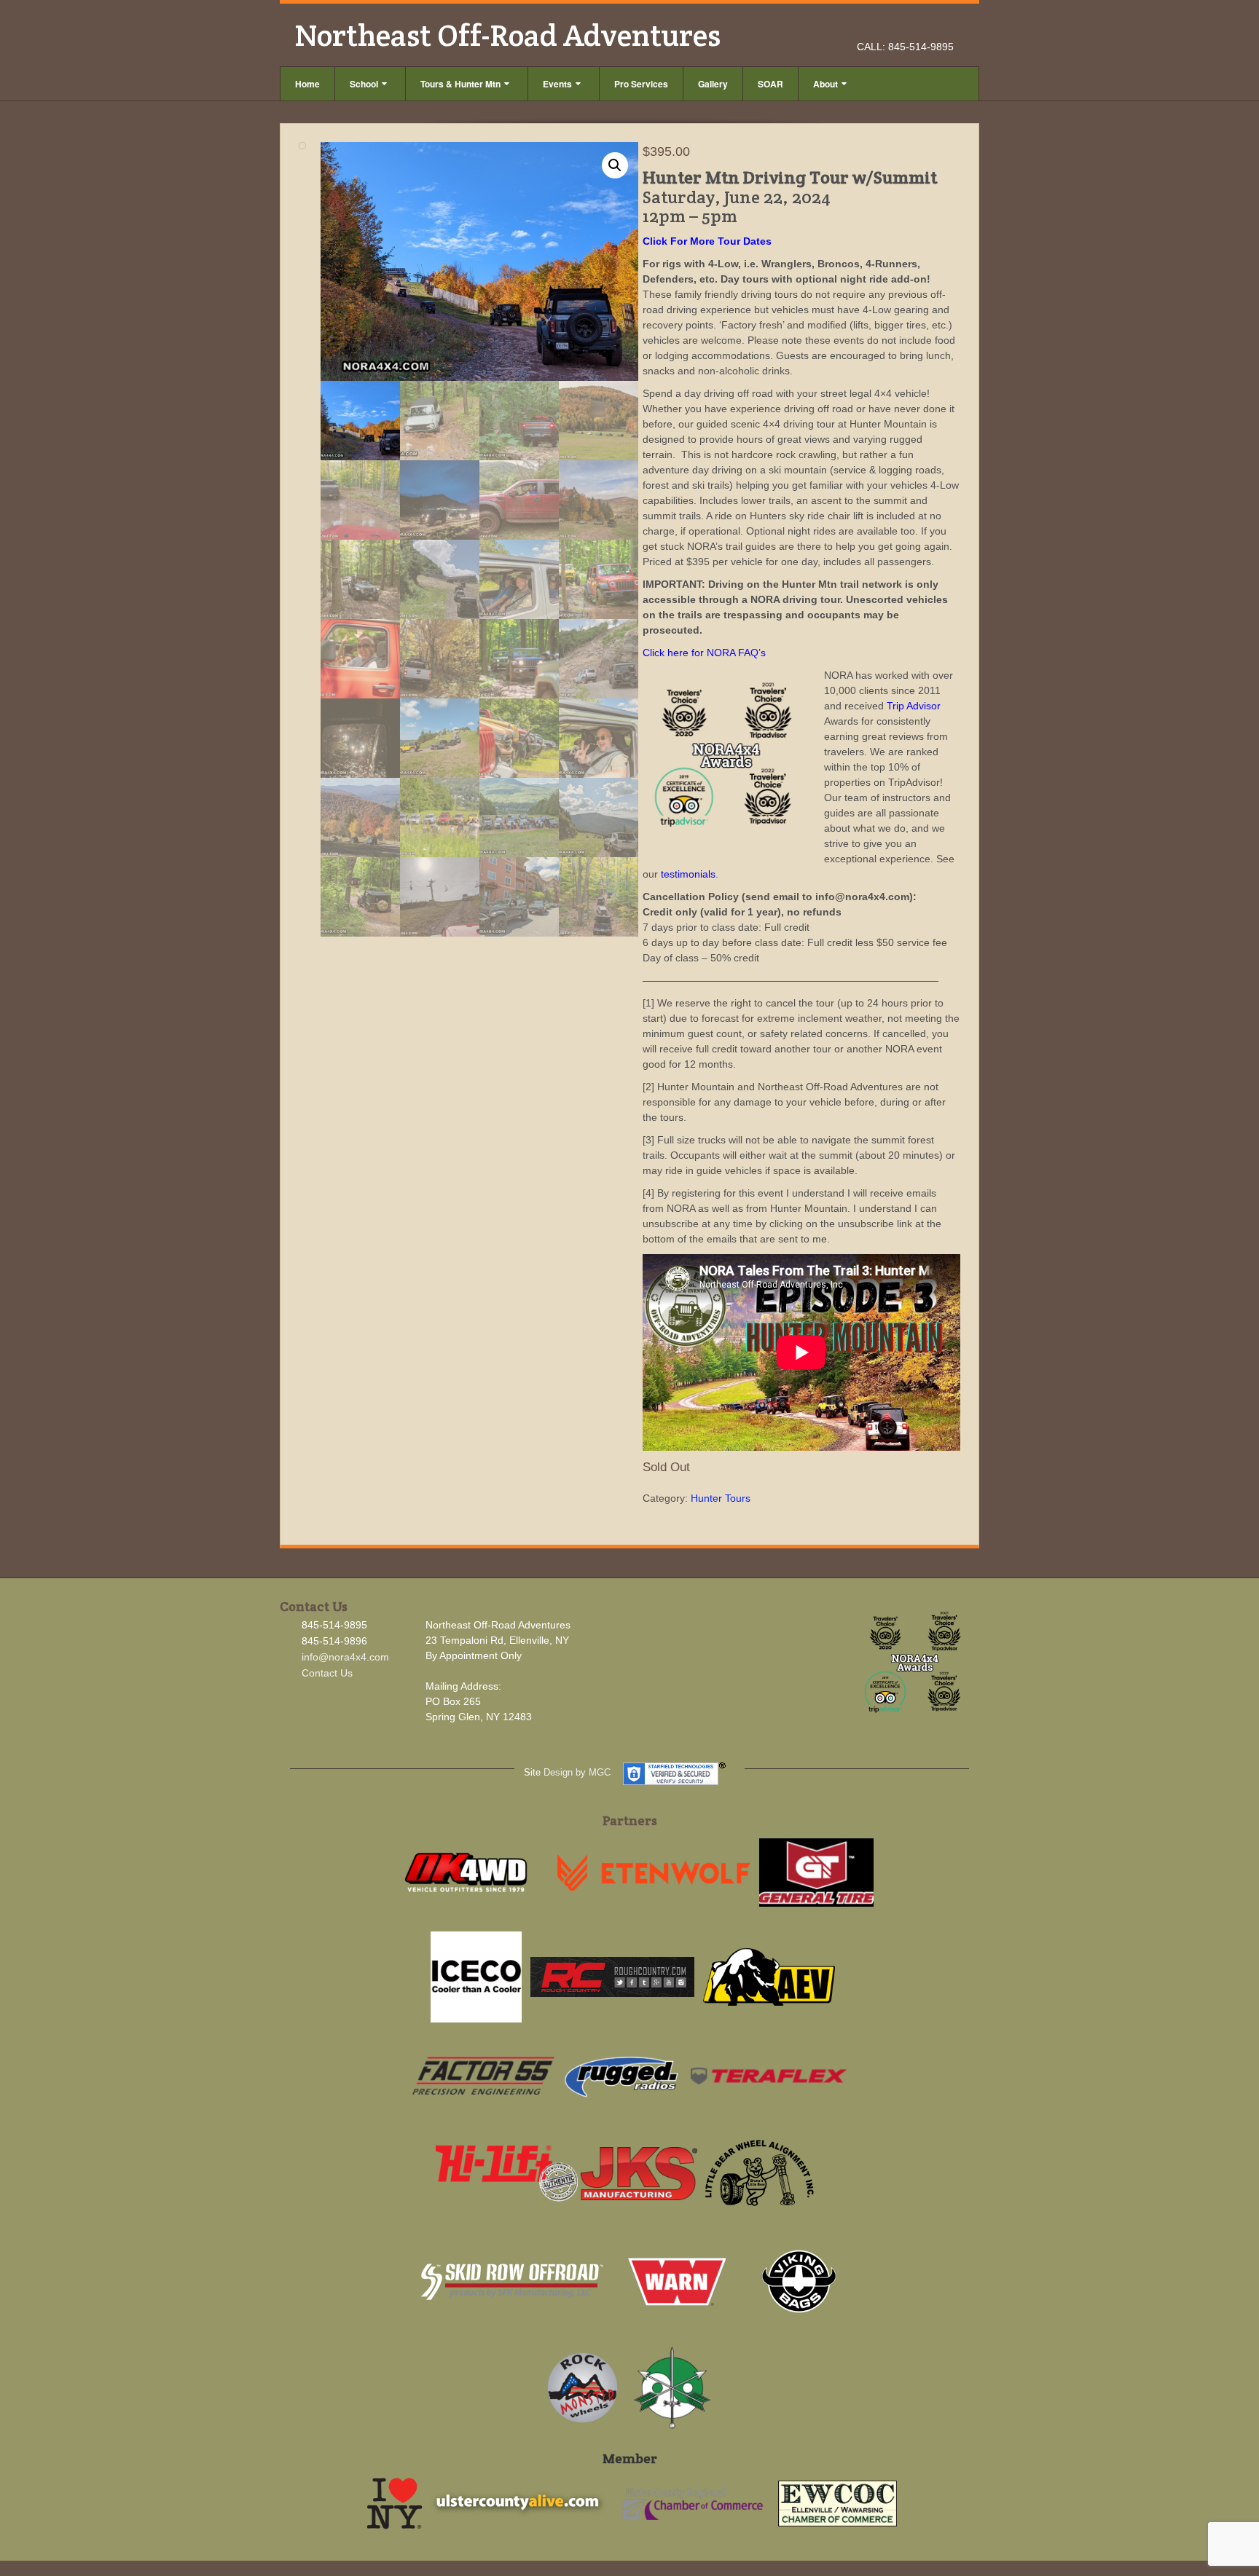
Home (307, 84)
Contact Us (327, 1673)
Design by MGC (577, 1772)
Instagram (924, 26)
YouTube (944, 26)
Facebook (905, 26)
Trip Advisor (914, 706)
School (364, 84)
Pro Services (641, 84)
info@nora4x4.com (345, 1657)
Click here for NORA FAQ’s (704, 653)
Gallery (713, 84)
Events (557, 84)
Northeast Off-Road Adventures (507, 35)
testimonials (688, 874)
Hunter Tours (721, 1498)
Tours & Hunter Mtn (460, 84)
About (825, 84)
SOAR (770, 84)
